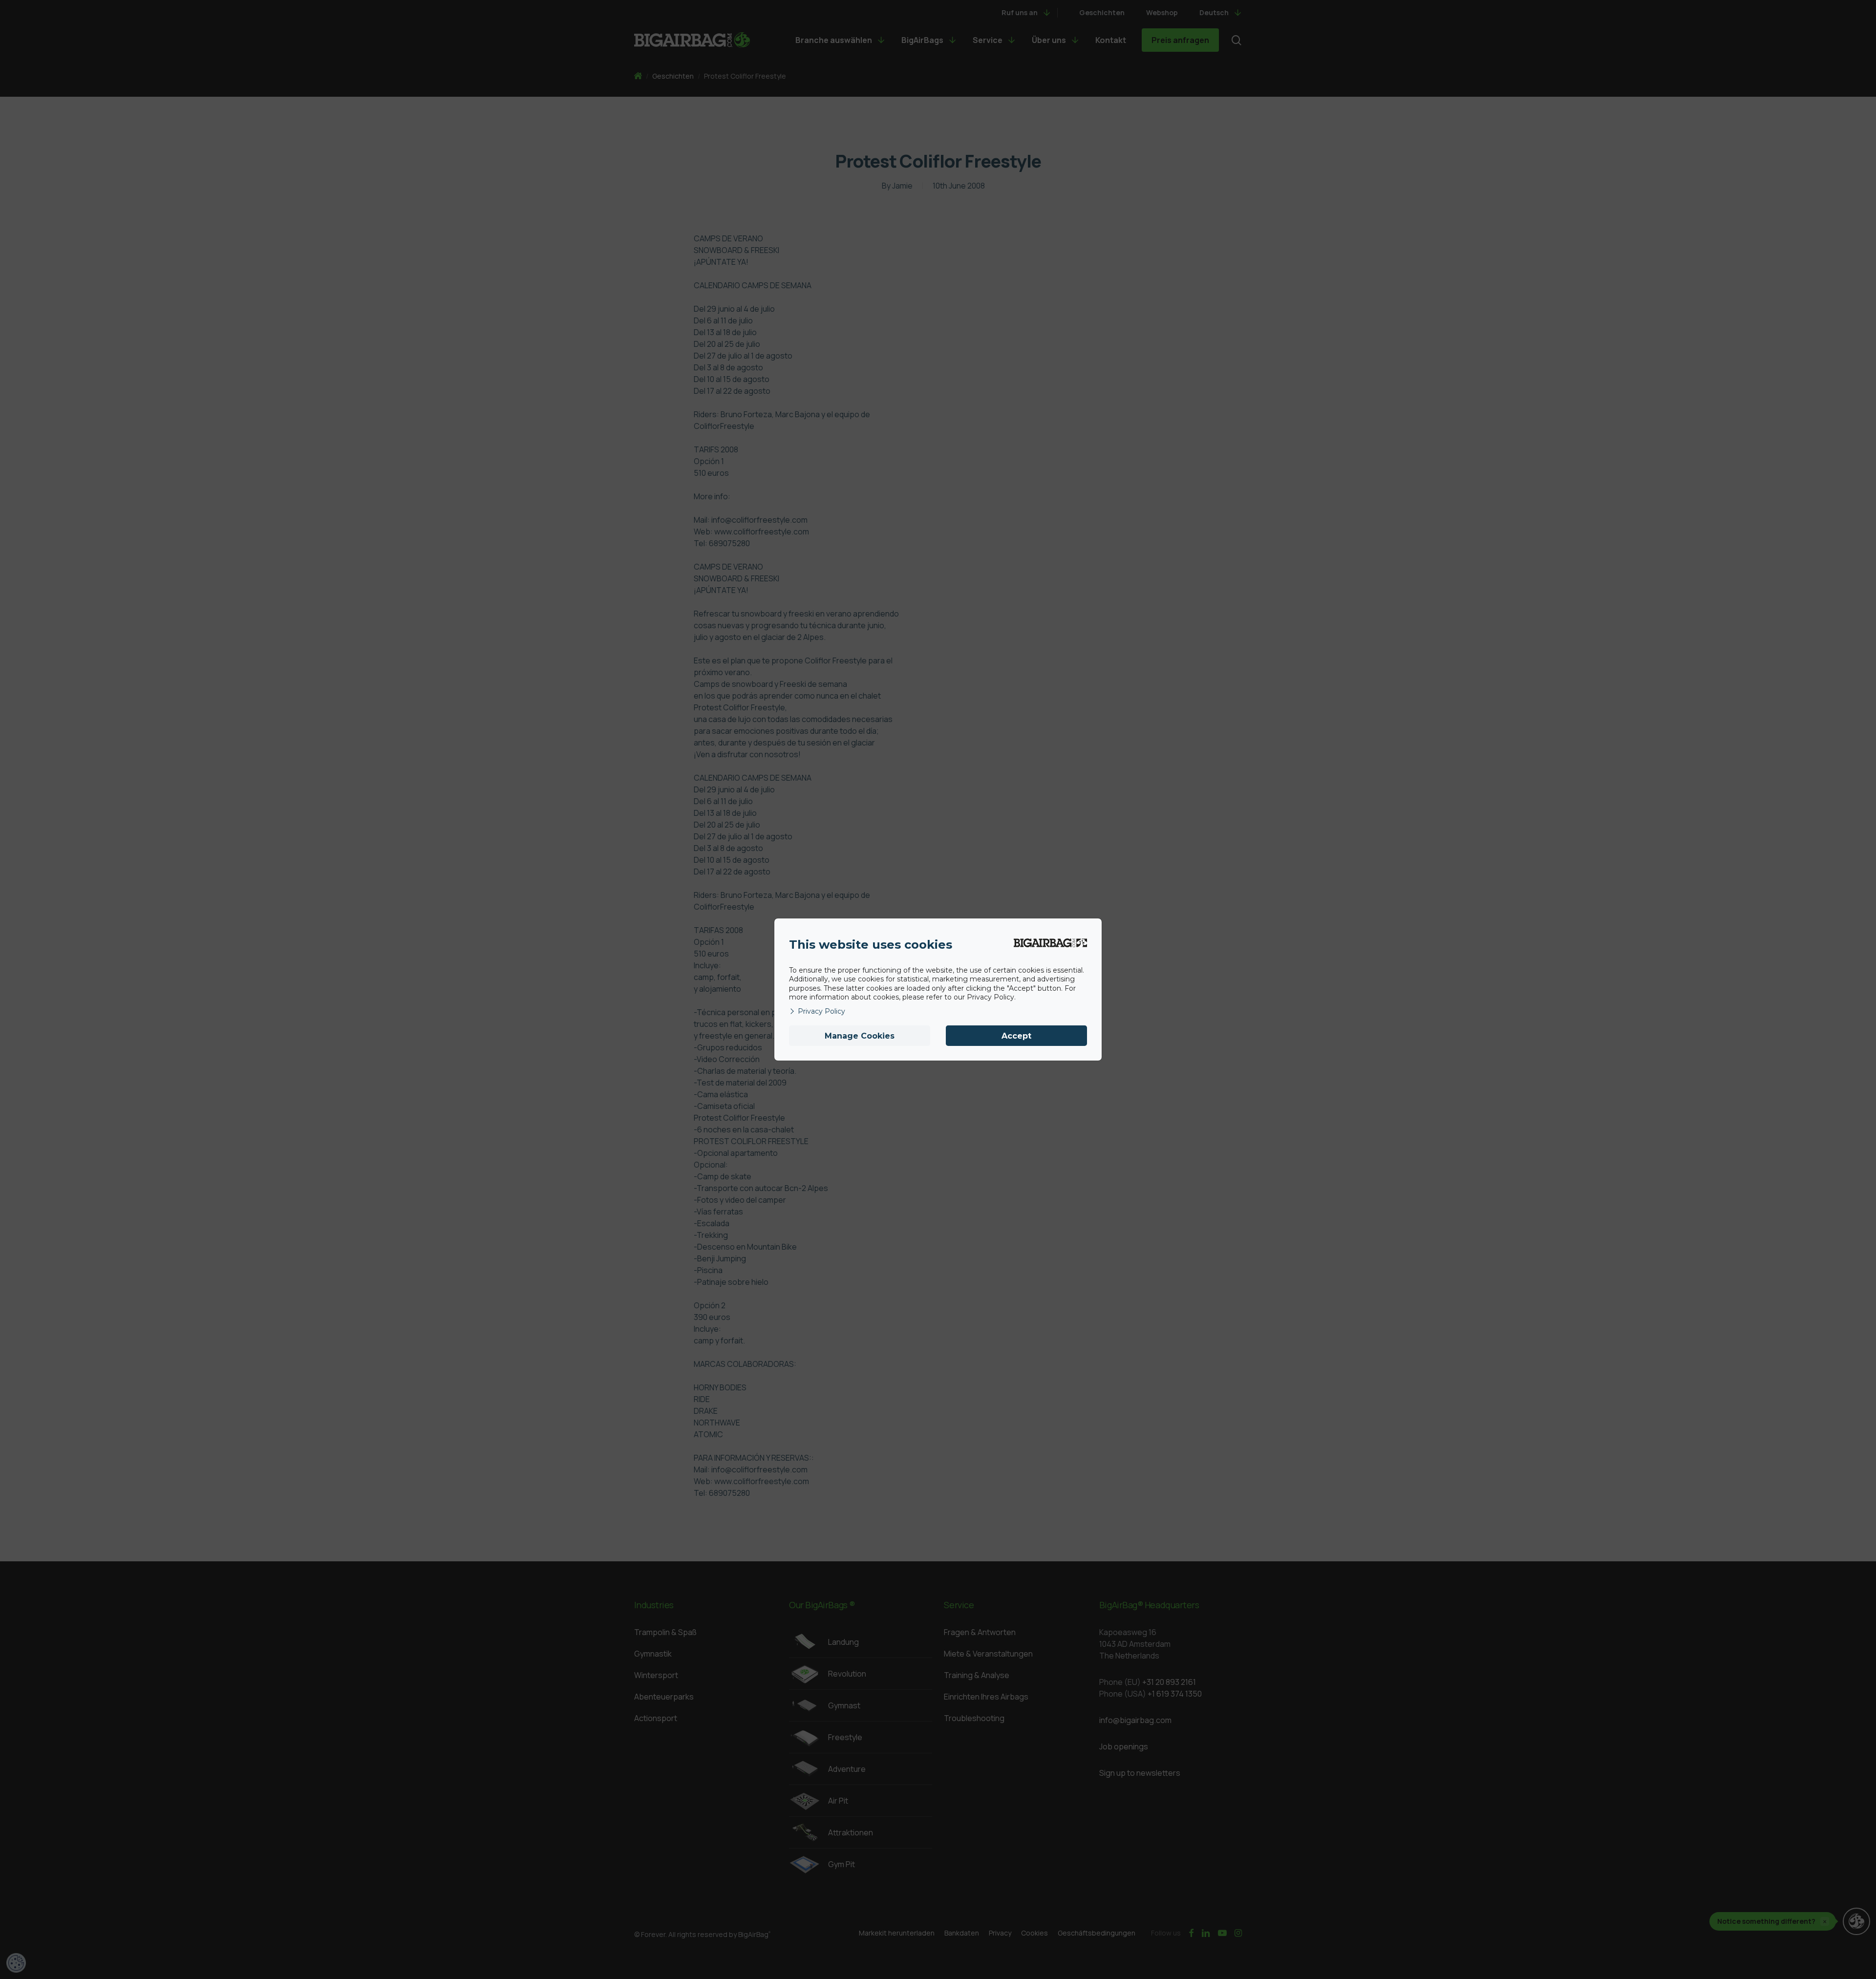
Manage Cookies (860, 1036)
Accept (1016, 1036)
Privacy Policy (821, 1011)
